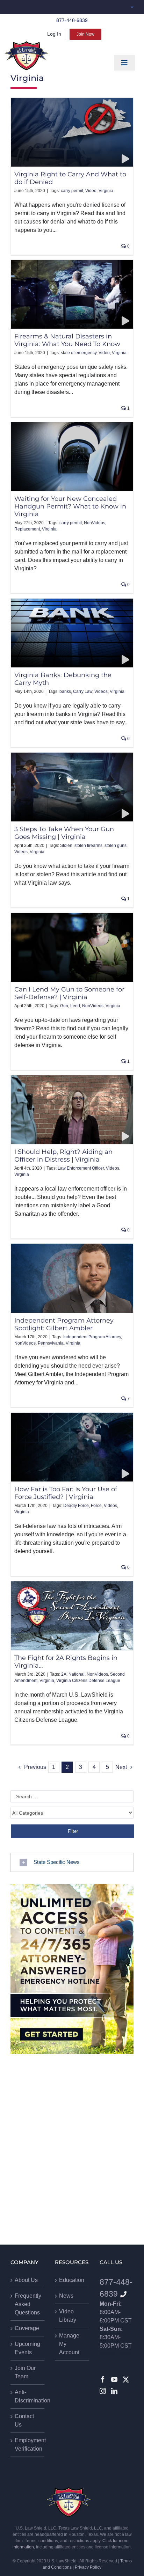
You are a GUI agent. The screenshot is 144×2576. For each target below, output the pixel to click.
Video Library (68, 2316)
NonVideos (95, 523)
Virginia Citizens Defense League (88, 1681)
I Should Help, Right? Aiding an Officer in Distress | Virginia (63, 1155)
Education (72, 2280)
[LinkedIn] (114, 2391)
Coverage (27, 2328)
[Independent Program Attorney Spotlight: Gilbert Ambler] (72, 1278)
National (77, 1674)
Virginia (106, 191)
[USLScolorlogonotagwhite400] (26, 56)
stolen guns (116, 846)
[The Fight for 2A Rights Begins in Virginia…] (72, 1616)
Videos (101, 691)
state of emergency (79, 353)
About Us (26, 2280)
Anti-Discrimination (28, 2396)
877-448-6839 (72, 20)
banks (65, 691)
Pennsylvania (51, 1343)
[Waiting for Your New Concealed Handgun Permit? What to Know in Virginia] (72, 457)
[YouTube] (114, 2379)
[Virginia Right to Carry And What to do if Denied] (72, 132)
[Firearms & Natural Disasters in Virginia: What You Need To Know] (72, 294)
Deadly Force (76, 1506)
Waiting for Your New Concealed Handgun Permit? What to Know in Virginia (70, 506)
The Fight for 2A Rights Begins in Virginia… (66, 1662)
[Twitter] (126, 2379)
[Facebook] (103, 2379)
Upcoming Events (27, 2348)
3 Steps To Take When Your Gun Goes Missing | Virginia (64, 833)
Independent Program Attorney (92, 1337)
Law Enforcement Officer (81, 1168)
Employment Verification (28, 2445)
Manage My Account (69, 2344)
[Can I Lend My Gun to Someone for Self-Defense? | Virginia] (72, 947)
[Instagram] (103, 2391)
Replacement (27, 529)
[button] (72, 1862)
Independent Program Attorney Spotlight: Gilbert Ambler (64, 1324)
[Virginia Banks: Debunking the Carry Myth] (72, 633)
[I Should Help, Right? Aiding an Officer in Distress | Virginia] (72, 1110)
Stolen (66, 846)
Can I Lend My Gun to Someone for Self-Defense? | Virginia (69, 993)
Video (91, 191)
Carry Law (83, 691)
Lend (75, 1006)
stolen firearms (88, 846)
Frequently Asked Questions (28, 2304)
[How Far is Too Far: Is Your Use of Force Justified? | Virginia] (72, 1447)
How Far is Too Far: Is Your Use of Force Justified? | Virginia (66, 1493)
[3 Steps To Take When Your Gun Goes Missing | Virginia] (72, 787)
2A (64, 1674)
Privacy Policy (88, 2567)
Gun (64, 1006)
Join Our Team (25, 2372)
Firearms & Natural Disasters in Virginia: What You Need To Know (67, 340)
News (66, 2296)
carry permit (72, 191)
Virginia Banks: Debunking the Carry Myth (63, 679)
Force (96, 1506)
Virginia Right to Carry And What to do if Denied (70, 178)
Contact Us (24, 2420)
